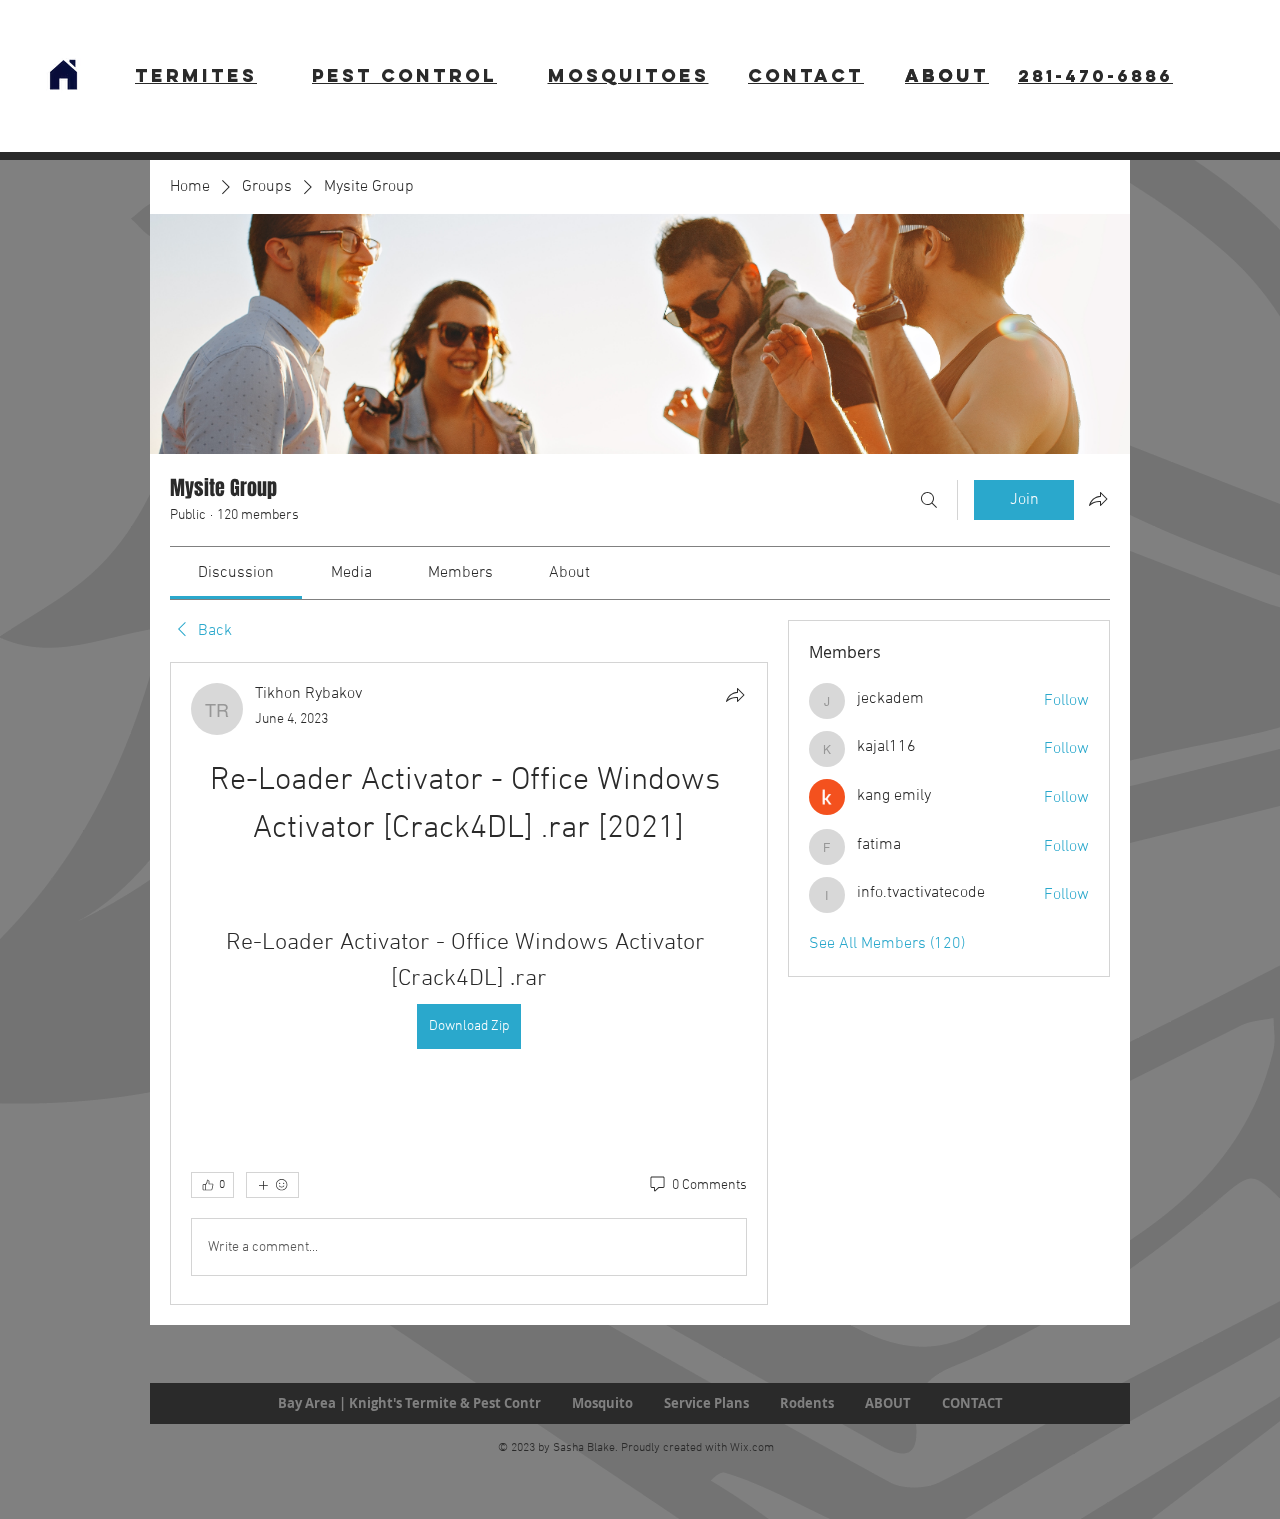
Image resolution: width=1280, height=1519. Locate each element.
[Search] (929, 500)
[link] (236, 573)
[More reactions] (272, 1185)
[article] (469, 983)
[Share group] (1098, 499)
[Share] (735, 695)
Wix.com (752, 1448)
